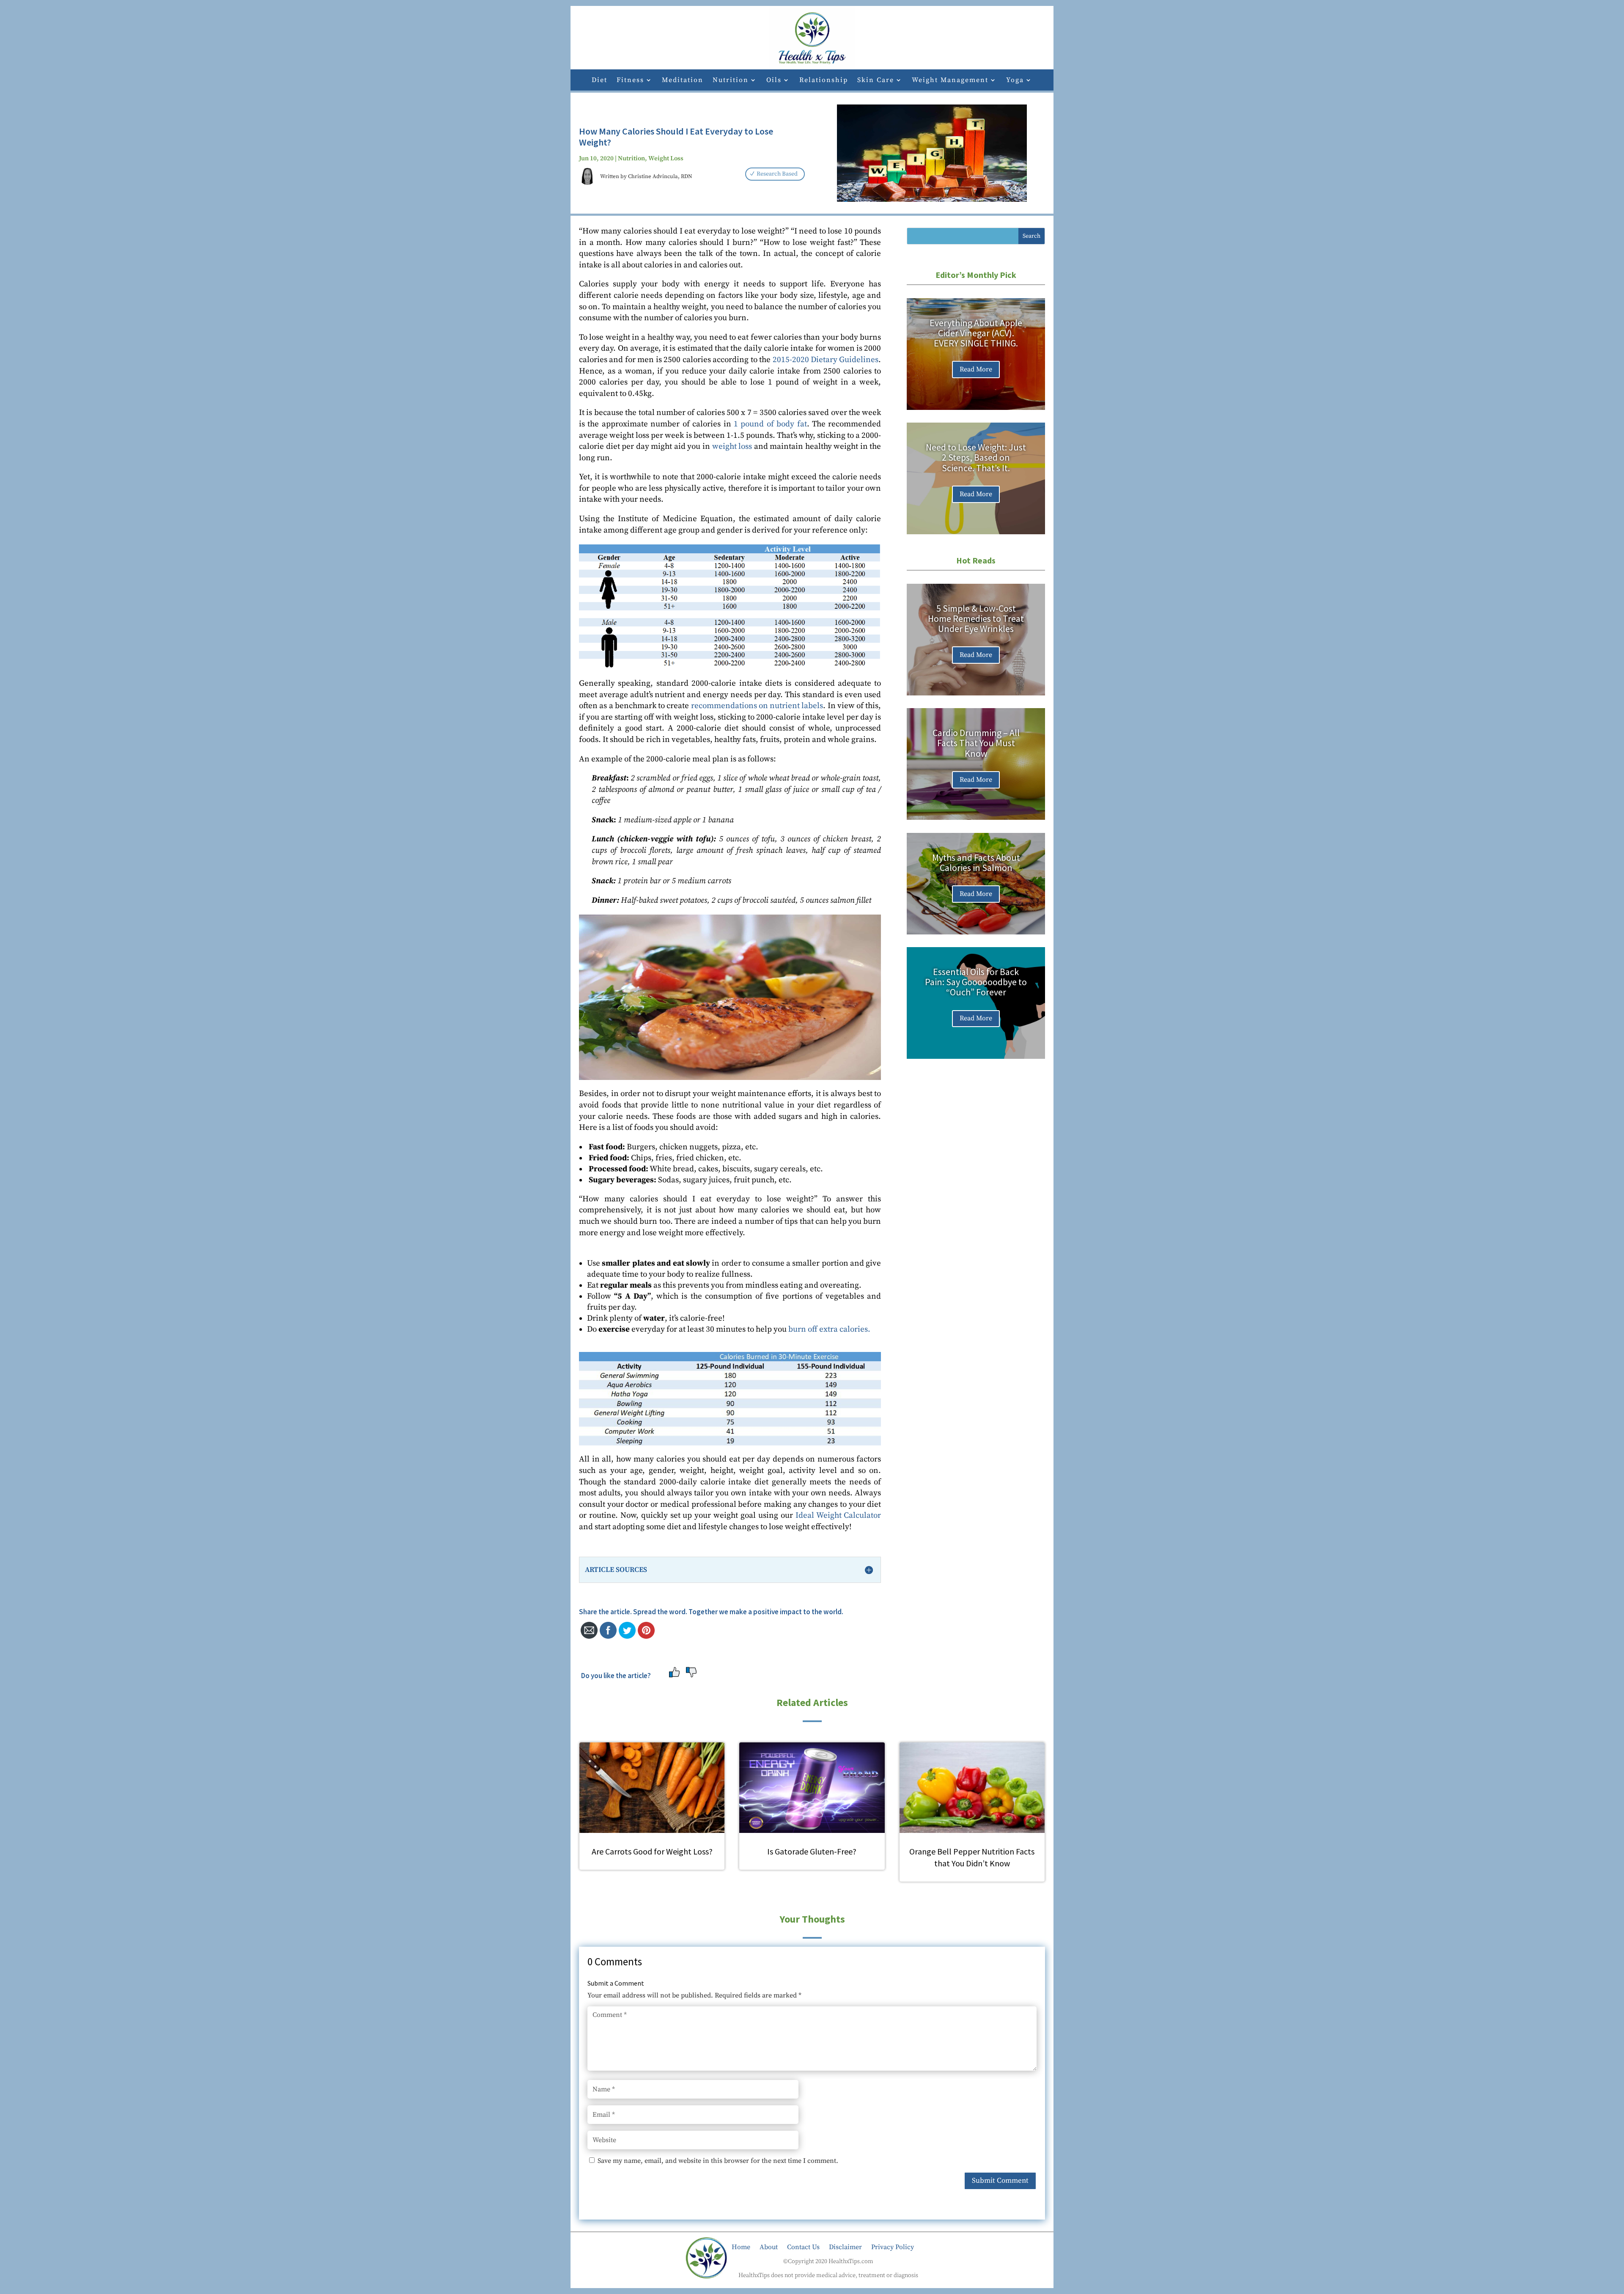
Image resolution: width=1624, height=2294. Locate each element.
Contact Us (803, 2246)
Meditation (683, 81)
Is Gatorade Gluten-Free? (812, 1851)
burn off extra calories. (829, 1329)
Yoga (1015, 81)
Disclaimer (845, 2246)
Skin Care (876, 81)
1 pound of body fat (770, 424)
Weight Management (950, 81)
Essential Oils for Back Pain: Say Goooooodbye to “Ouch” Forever (976, 982)
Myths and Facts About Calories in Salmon (976, 863)
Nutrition (731, 81)
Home (741, 2246)
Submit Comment (1000, 2181)
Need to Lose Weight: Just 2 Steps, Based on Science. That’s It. (976, 457)
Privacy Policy (893, 2246)
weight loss (732, 446)
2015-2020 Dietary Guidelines (826, 360)
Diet (599, 81)
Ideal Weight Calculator (838, 1515)
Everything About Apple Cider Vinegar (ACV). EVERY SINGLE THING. (976, 333)
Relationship (824, 81)
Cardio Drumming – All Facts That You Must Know (976, 743)
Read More (976, 369)
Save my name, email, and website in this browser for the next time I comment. (718, 2161)
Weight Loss (666, 158)
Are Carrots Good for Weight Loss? (652, 1851)
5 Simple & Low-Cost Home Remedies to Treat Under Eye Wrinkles (976, 618)
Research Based (777, 174)
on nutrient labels (790, 706)
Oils (774, 81)
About (769, 2246)
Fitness (630, 81)
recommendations (724, 706)
